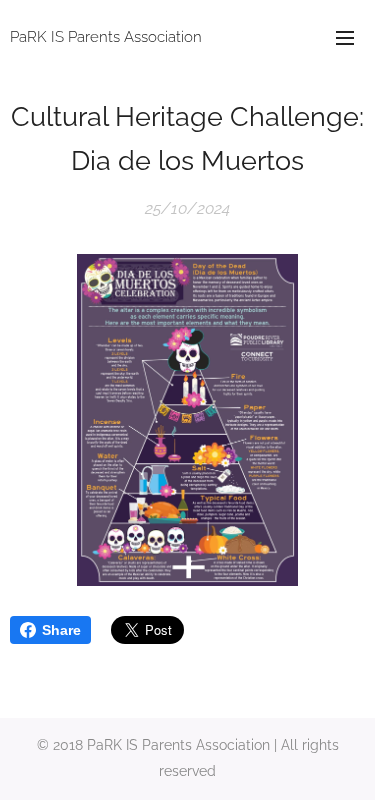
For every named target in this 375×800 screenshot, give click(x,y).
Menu (345, 37)
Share (61, 630)
